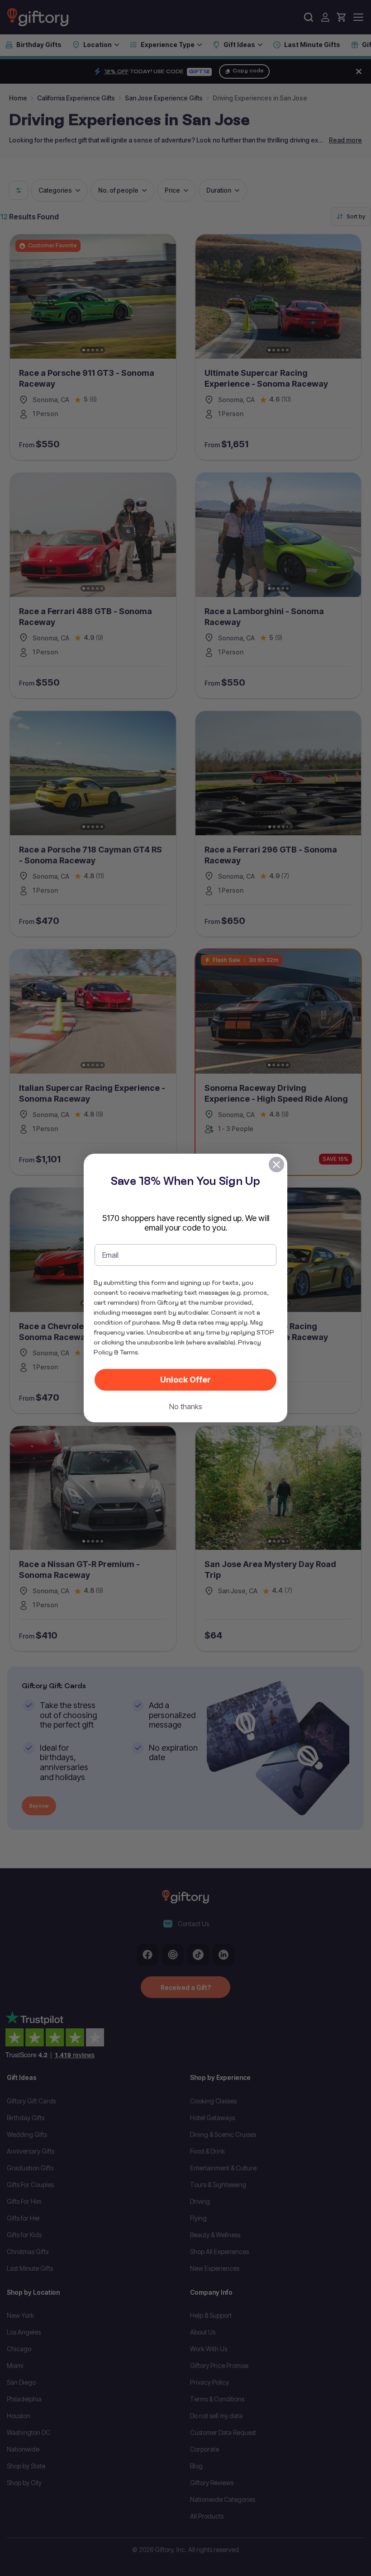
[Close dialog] (276, 1165)
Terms (129, 1352)
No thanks (186, 1406)
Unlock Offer (185, 1380)
